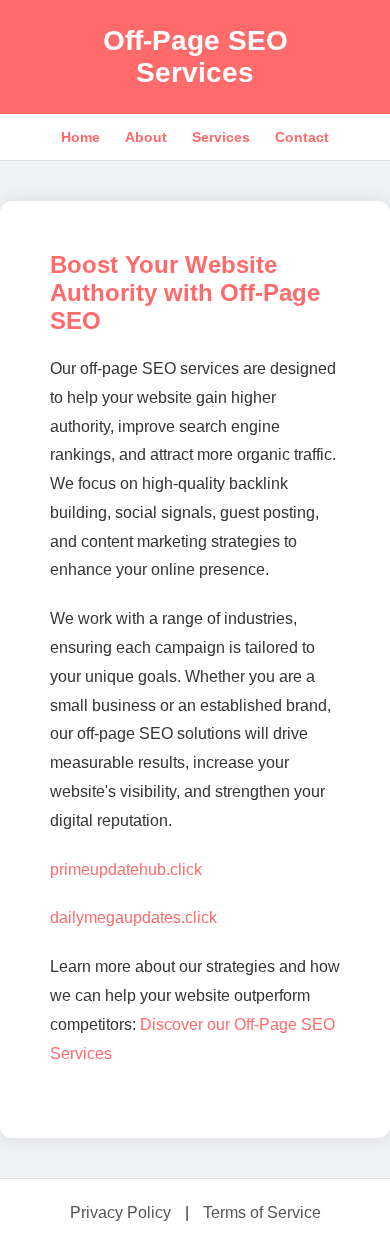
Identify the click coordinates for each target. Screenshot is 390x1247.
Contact (302, 137)
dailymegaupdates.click (133, 917)
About (146, 137)
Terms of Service (262, 1212)
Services (221, 137)
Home (80, 137)
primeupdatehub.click (126, 869)
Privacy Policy (120, 1212)
